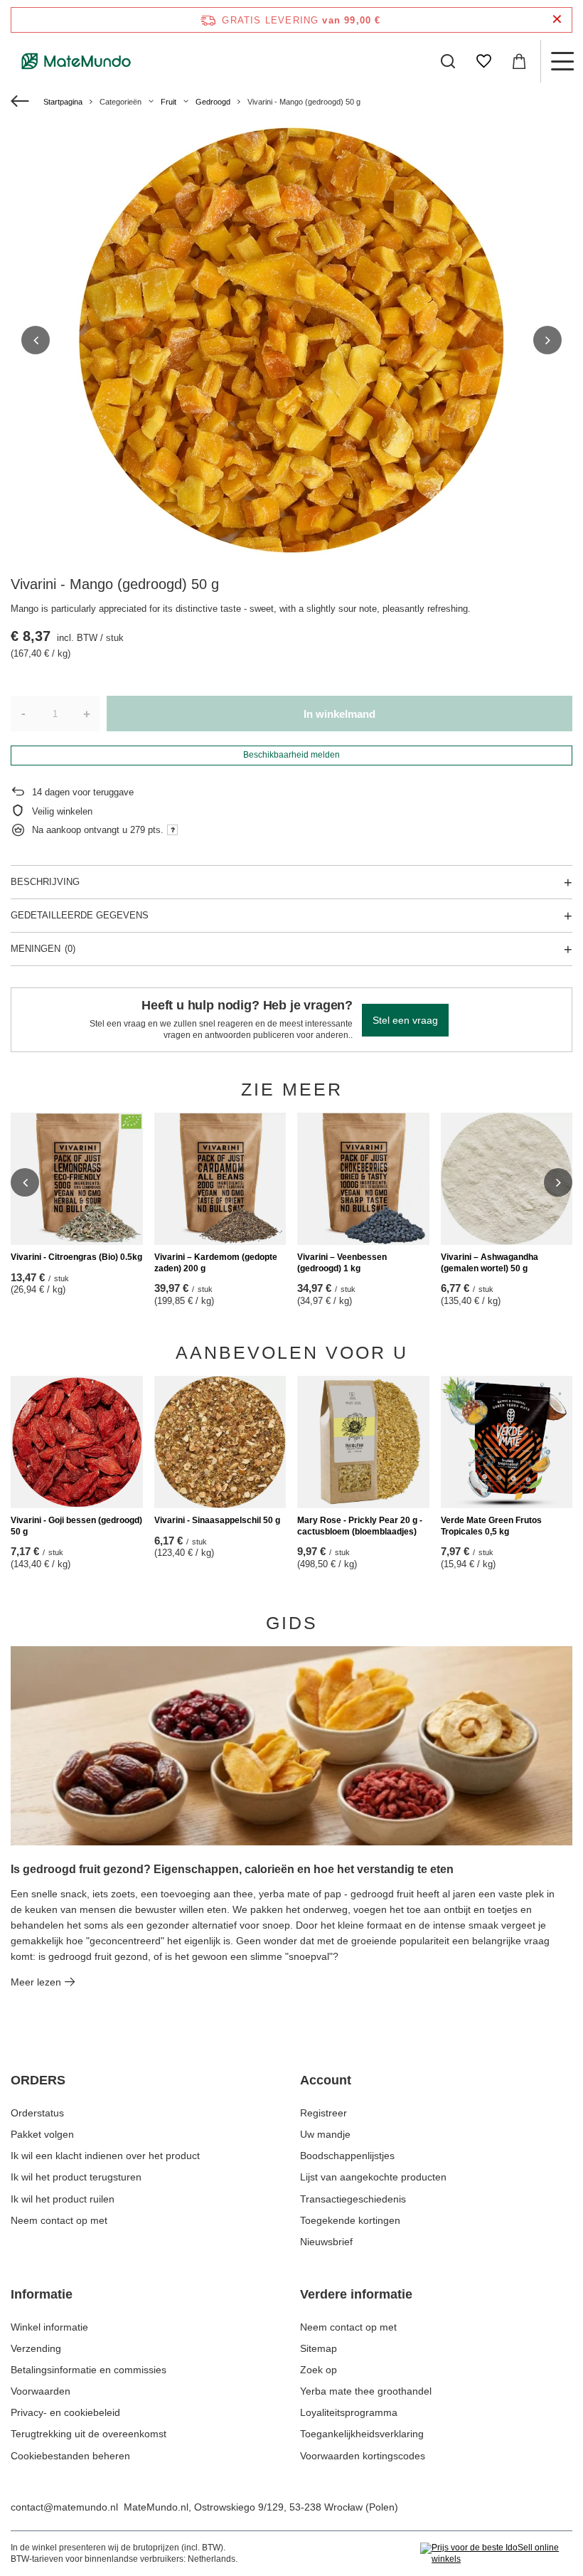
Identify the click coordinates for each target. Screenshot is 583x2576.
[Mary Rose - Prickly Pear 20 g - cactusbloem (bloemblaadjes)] (363, 1442)
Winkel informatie (49, 2327)
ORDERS (38, 2080)
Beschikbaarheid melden (291, 755)
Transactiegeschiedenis (353, 2199)
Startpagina (63, 102)
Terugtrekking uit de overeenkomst (89, 2434)
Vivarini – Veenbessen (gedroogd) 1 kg (342, 1263)
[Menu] (562, 61)
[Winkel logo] (76, 61)
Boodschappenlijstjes (347, 2156)
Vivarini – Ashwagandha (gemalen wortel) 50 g (490, 1263)
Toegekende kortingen (350, 2220)
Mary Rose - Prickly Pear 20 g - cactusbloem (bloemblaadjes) (360, 1526)
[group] (291, 340)
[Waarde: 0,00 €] (519, 61)
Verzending (36, 2348)
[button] (36, 340)
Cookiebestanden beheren (70, 2456)
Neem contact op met (59, 2220)
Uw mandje (325, 2134)
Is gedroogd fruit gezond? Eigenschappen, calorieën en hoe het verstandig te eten (232, 1869)
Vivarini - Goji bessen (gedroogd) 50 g (76, 1526)
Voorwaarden (41, 2391)
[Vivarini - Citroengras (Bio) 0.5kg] (77, 1179)
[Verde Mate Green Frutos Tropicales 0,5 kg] (507, 1442)
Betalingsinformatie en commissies (89, 2370)
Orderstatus (37, 2113)
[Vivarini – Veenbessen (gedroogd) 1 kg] (363, 1179)
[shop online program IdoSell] (496, 2554)
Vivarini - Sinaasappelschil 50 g (217, 1520)
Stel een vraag (405, 1020)
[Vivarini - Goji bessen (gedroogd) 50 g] (77, 1442)
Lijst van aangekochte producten (373, 2177)
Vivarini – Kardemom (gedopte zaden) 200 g (216, 1263)
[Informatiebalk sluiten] (557, 20)
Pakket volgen (42, 2134)
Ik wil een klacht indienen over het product (105, 2156)
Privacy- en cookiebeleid (65, 2412)
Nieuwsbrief (326, 2242)
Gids (292, 1623)
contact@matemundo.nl (64, 2507)
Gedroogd (213, 102)
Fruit (169, 102)
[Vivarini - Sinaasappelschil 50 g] (220, 1442)
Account (326, 2080)
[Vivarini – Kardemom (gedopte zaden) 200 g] (220, 1179)
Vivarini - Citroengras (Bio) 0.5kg (76, 1257)
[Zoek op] (448, 61)
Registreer (323, 2113)
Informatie (42, 2294)
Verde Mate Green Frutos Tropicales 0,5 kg (491, 1526)
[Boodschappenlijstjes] (483, 61)
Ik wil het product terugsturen (76, 2177)
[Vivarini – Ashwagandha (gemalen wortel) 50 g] (507, 1179)
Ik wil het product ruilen (63, 2199)
